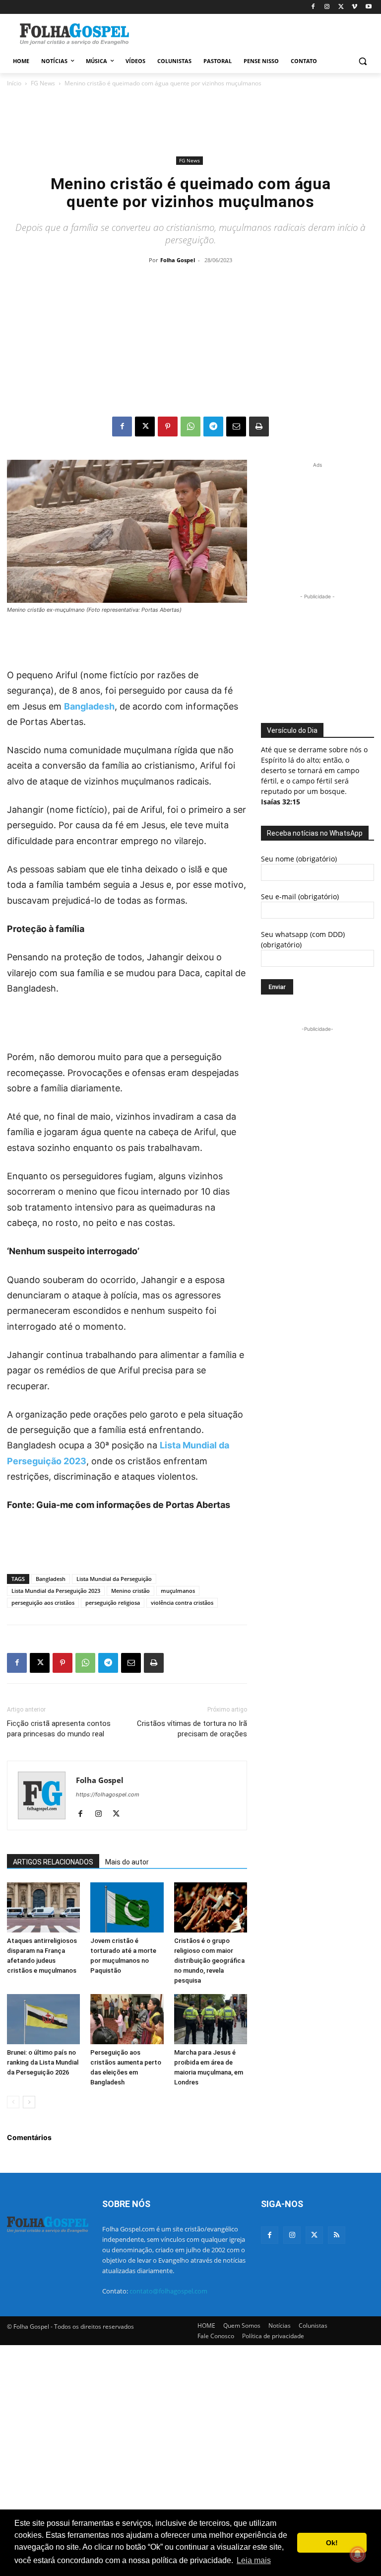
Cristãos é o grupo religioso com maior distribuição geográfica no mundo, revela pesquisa (209, 1961)
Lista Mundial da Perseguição (114, 1579)
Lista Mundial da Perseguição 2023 (56, 1591)
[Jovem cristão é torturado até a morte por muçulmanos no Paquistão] (127, 1907)
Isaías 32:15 (281, 802)
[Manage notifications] (358, 2554)
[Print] (259, 427)
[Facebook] (313, 7)
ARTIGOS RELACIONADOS (53, 1862)
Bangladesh (89, 706)
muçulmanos (178, 1591)
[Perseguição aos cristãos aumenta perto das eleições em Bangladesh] (127, 2019)
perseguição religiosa (113, 1603)
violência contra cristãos (182, 1603)
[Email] (236, 427)
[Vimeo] (354, 7)
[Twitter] (314, 2235)
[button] (362, 61)
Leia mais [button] (254, 2560)
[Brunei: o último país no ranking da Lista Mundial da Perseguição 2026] (43, 2019)
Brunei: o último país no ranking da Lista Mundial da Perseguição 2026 (43, 2062)
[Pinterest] (168, 427)
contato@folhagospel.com (168, 2291)
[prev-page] (13, 2102)
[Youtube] (368, 7)
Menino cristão (130, 1591)
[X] (341, 7)
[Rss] (337, 2235)
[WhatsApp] (190, 427)
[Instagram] (327, 7)
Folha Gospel (178, 260)
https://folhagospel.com (108, 1794)
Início (14, 83)
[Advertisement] (258, 33)
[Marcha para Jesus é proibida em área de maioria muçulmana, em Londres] (211, 2019)
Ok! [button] (332, 2543)
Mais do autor (127, 1862)
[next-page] (29, 2102)
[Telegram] (213, 427)
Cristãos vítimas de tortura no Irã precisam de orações (192, 1729)
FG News (43, 83)
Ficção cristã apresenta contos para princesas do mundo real (59, 1729)
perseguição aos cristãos (43, 1603)
